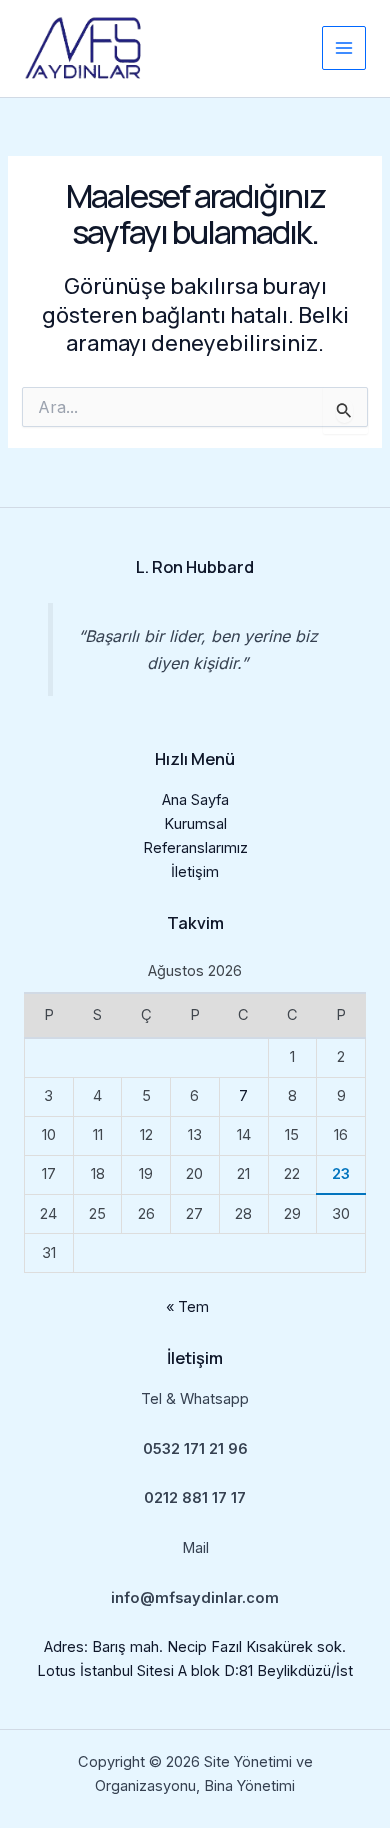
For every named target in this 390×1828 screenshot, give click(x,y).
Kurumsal (195, 824)
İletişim (195, 872)
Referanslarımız (195, 848)
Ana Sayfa (195, 800)
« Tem (187, 1307)
